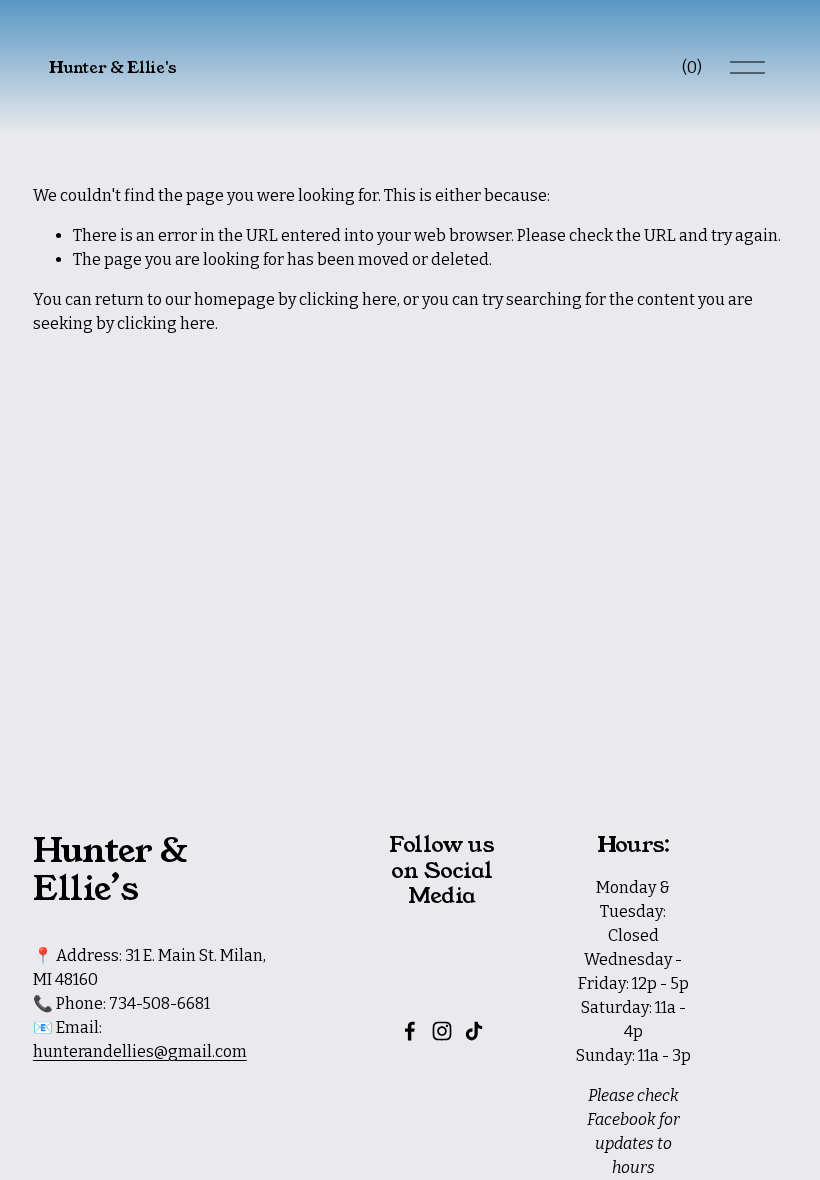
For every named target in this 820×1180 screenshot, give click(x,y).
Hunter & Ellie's (113, 67)
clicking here (348, 299)
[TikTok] (474, 1031)
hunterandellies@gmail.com (140, 1051)
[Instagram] (442, 1031)
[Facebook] (410, 1031)
